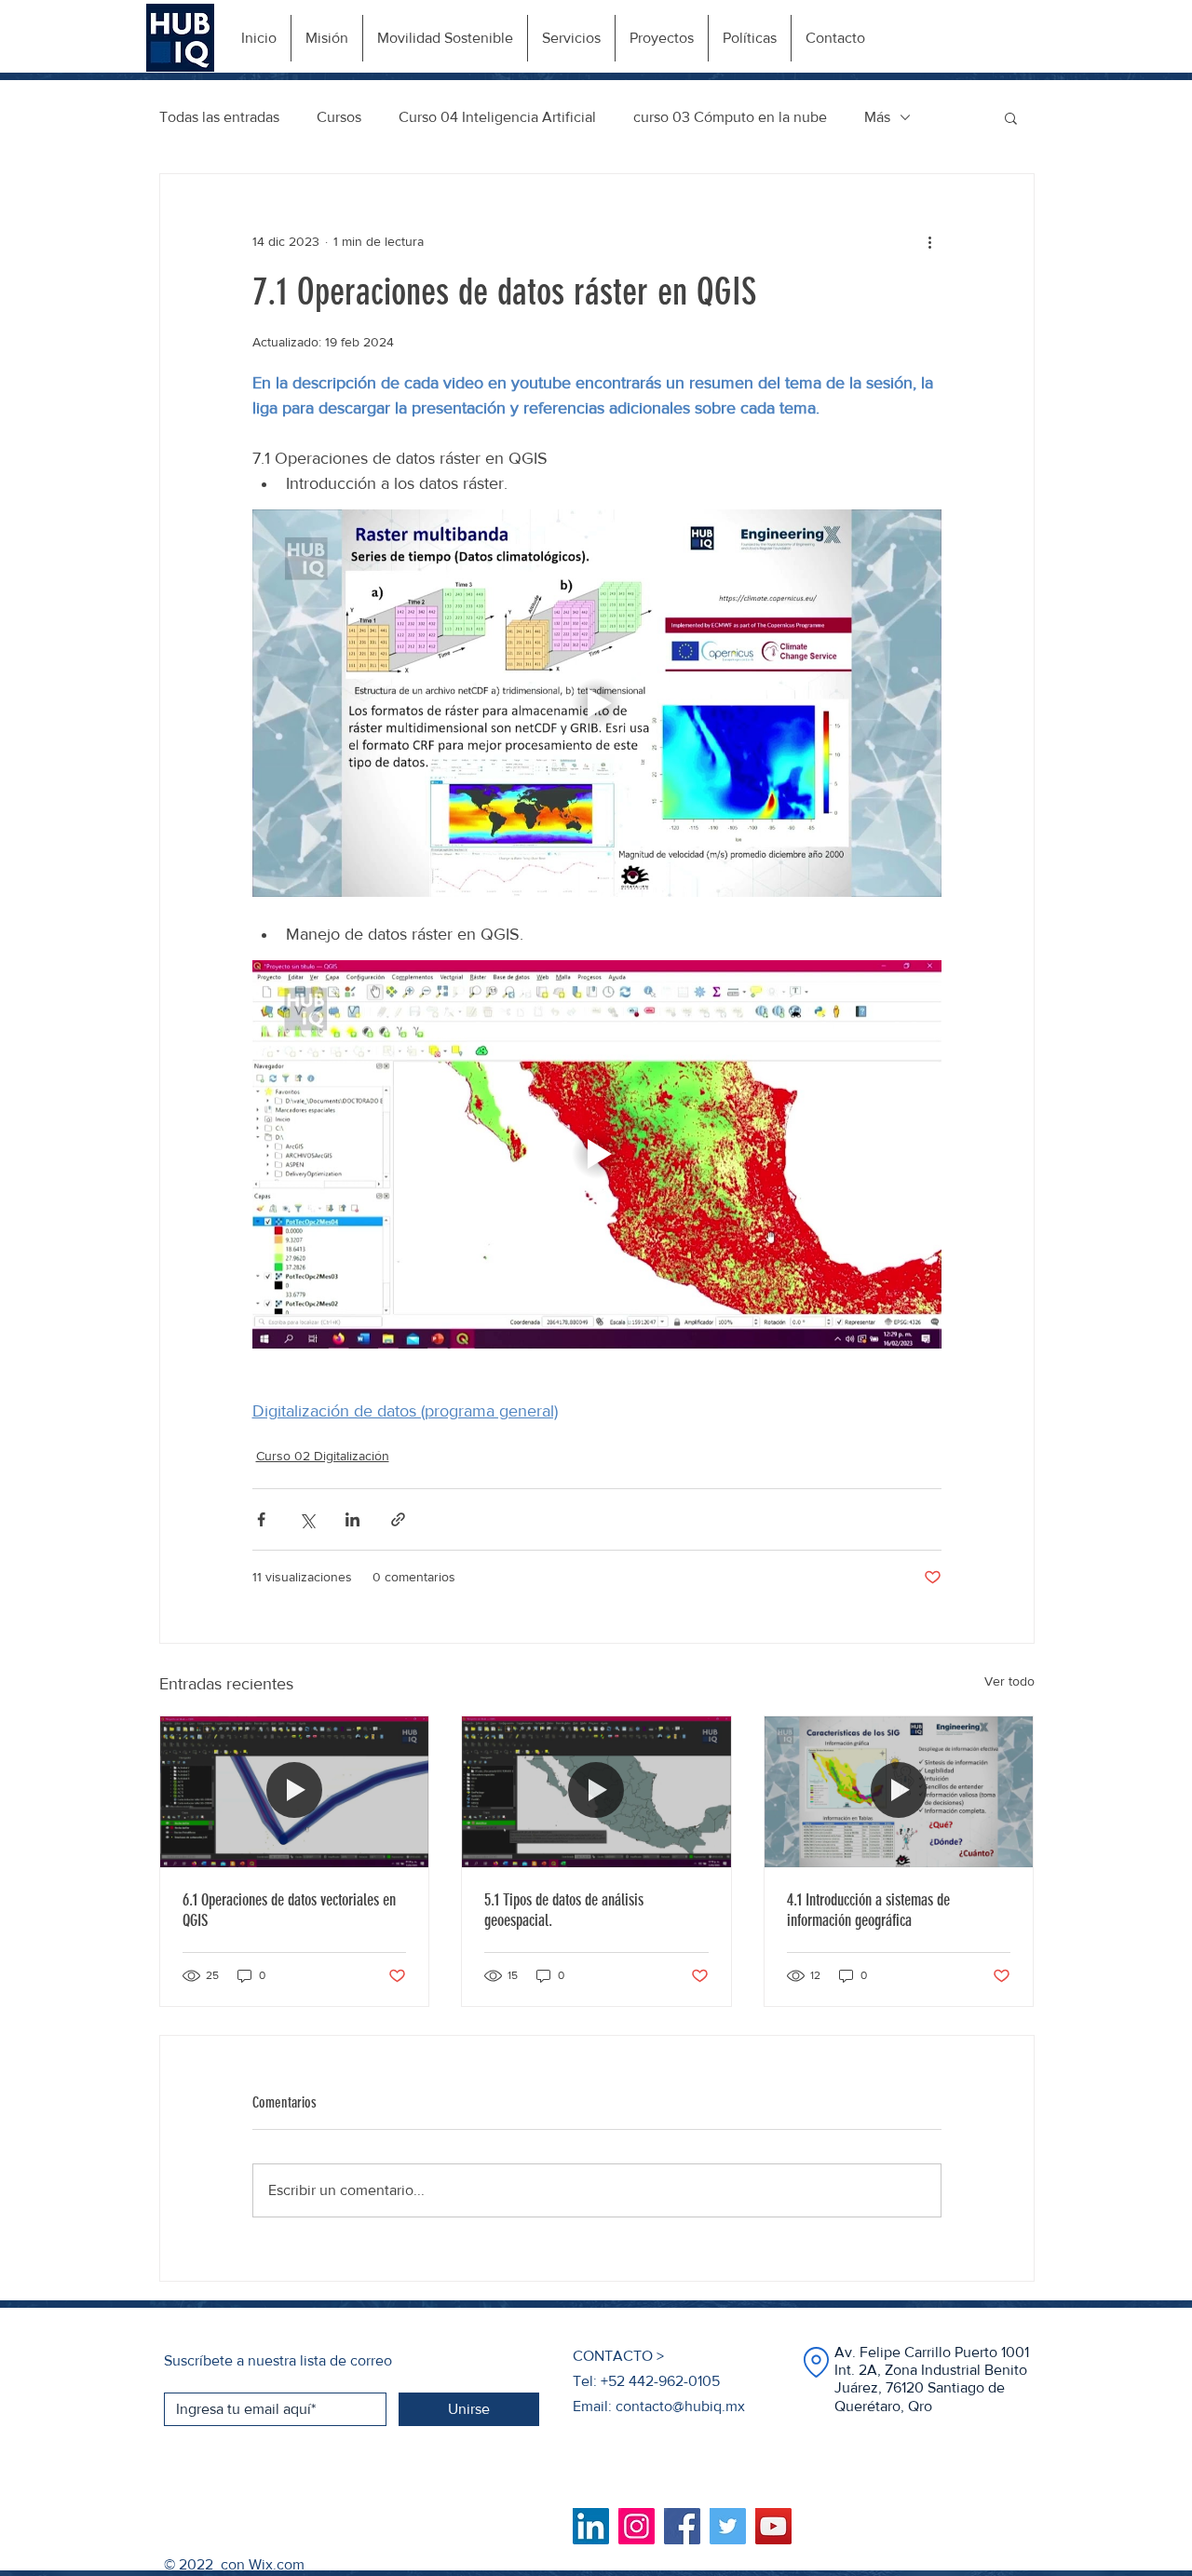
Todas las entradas (219, 117)
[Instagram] (637, 2526)
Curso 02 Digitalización (323, 1456)
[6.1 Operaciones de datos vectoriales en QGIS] (295, 1792)
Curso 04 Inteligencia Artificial (497, 117)
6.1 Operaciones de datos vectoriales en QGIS (289, 1910)
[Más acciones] (930, 241)
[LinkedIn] (591, 2526)
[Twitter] (728, 2526)
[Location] (816, 2362)
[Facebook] (682, 2526)
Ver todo (1009, 1681)
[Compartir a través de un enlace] (398, 1519)
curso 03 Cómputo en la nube (730, 117)
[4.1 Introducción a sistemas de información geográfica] (899, 1792)
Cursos (339, 117)
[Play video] (597, 703)
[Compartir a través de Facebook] (261, 1519)
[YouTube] (773, 2526)
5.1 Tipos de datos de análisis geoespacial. (564, 1910)
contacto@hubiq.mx (680, 2406)
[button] (1011, 117)
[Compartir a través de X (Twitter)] (307, 1519)
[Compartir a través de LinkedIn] (352, 1519)
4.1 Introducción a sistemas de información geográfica (868, 1910)
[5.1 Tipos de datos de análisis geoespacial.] (596, 1792)
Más (877, 117)
